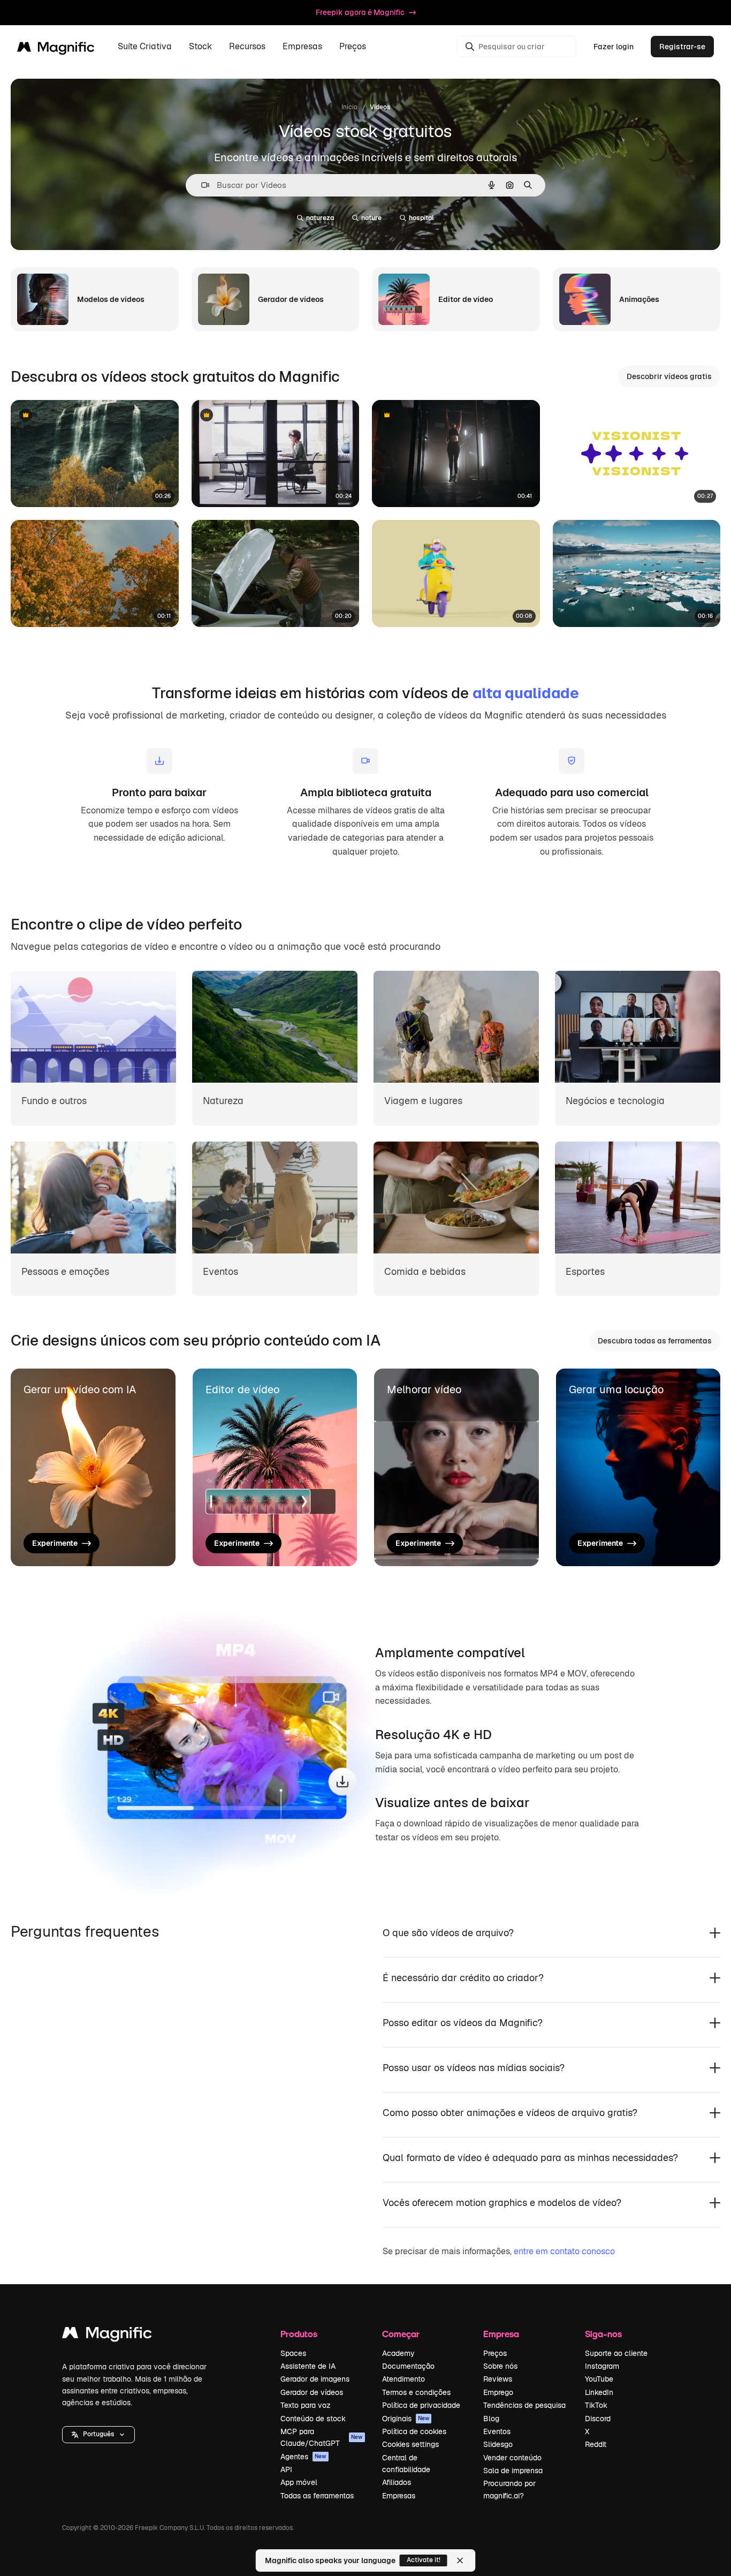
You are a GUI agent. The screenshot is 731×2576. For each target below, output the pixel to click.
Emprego (498, 2392)
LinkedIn (599, 2392)
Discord (598, 2419)
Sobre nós (500, 2366)
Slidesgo (498, 2444)
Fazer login (614, 47)
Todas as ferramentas (317, 2496)
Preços (353, 47)
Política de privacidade (421, 2405)
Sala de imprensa (513, 2471)
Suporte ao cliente (616, 2353)
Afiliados (397, 2482)
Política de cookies (414, 2431)
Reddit (596, 2444)
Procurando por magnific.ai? (509, 2489)
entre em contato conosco (564, 2251)
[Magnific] (107, 2335)
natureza (320, 218)
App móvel (299, 2482)
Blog (491, 2419)
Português (98, 2434)
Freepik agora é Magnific (360, 12)
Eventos (497, 2431)
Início (349, 107)
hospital (421, 218)
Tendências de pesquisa (524, 2405)
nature (371, 218)
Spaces (293, 2353)
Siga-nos (603, 2334)
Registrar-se (682, 47)
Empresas (399, 2496)
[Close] (460, 2560)
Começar (401, 2334)
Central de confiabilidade (406, 2464)
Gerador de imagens (315, 2379)
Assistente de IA (308, 2366)
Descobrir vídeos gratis (669, 376)
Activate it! (424, 2560)
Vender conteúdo (512, 2458)
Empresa (501, 2334)
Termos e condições (416, 2392)
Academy (398, 2353)
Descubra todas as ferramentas (655, 1341)
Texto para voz (306, 2405)
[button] (98, 2435)
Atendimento (403, 2379)
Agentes (303, 2457)
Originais (406, 2419)
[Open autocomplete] (201, 185)
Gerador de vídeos (312, 2392)
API (286, 2469)
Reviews (498, 2379)
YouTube (599, 2379)
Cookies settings (410, 2444)
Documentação (408, 2366)
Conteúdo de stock (313, 2419)
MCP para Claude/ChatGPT (322, 2437)
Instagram (602, 2366)
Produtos (299, 2334)
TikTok (596, 2405)
